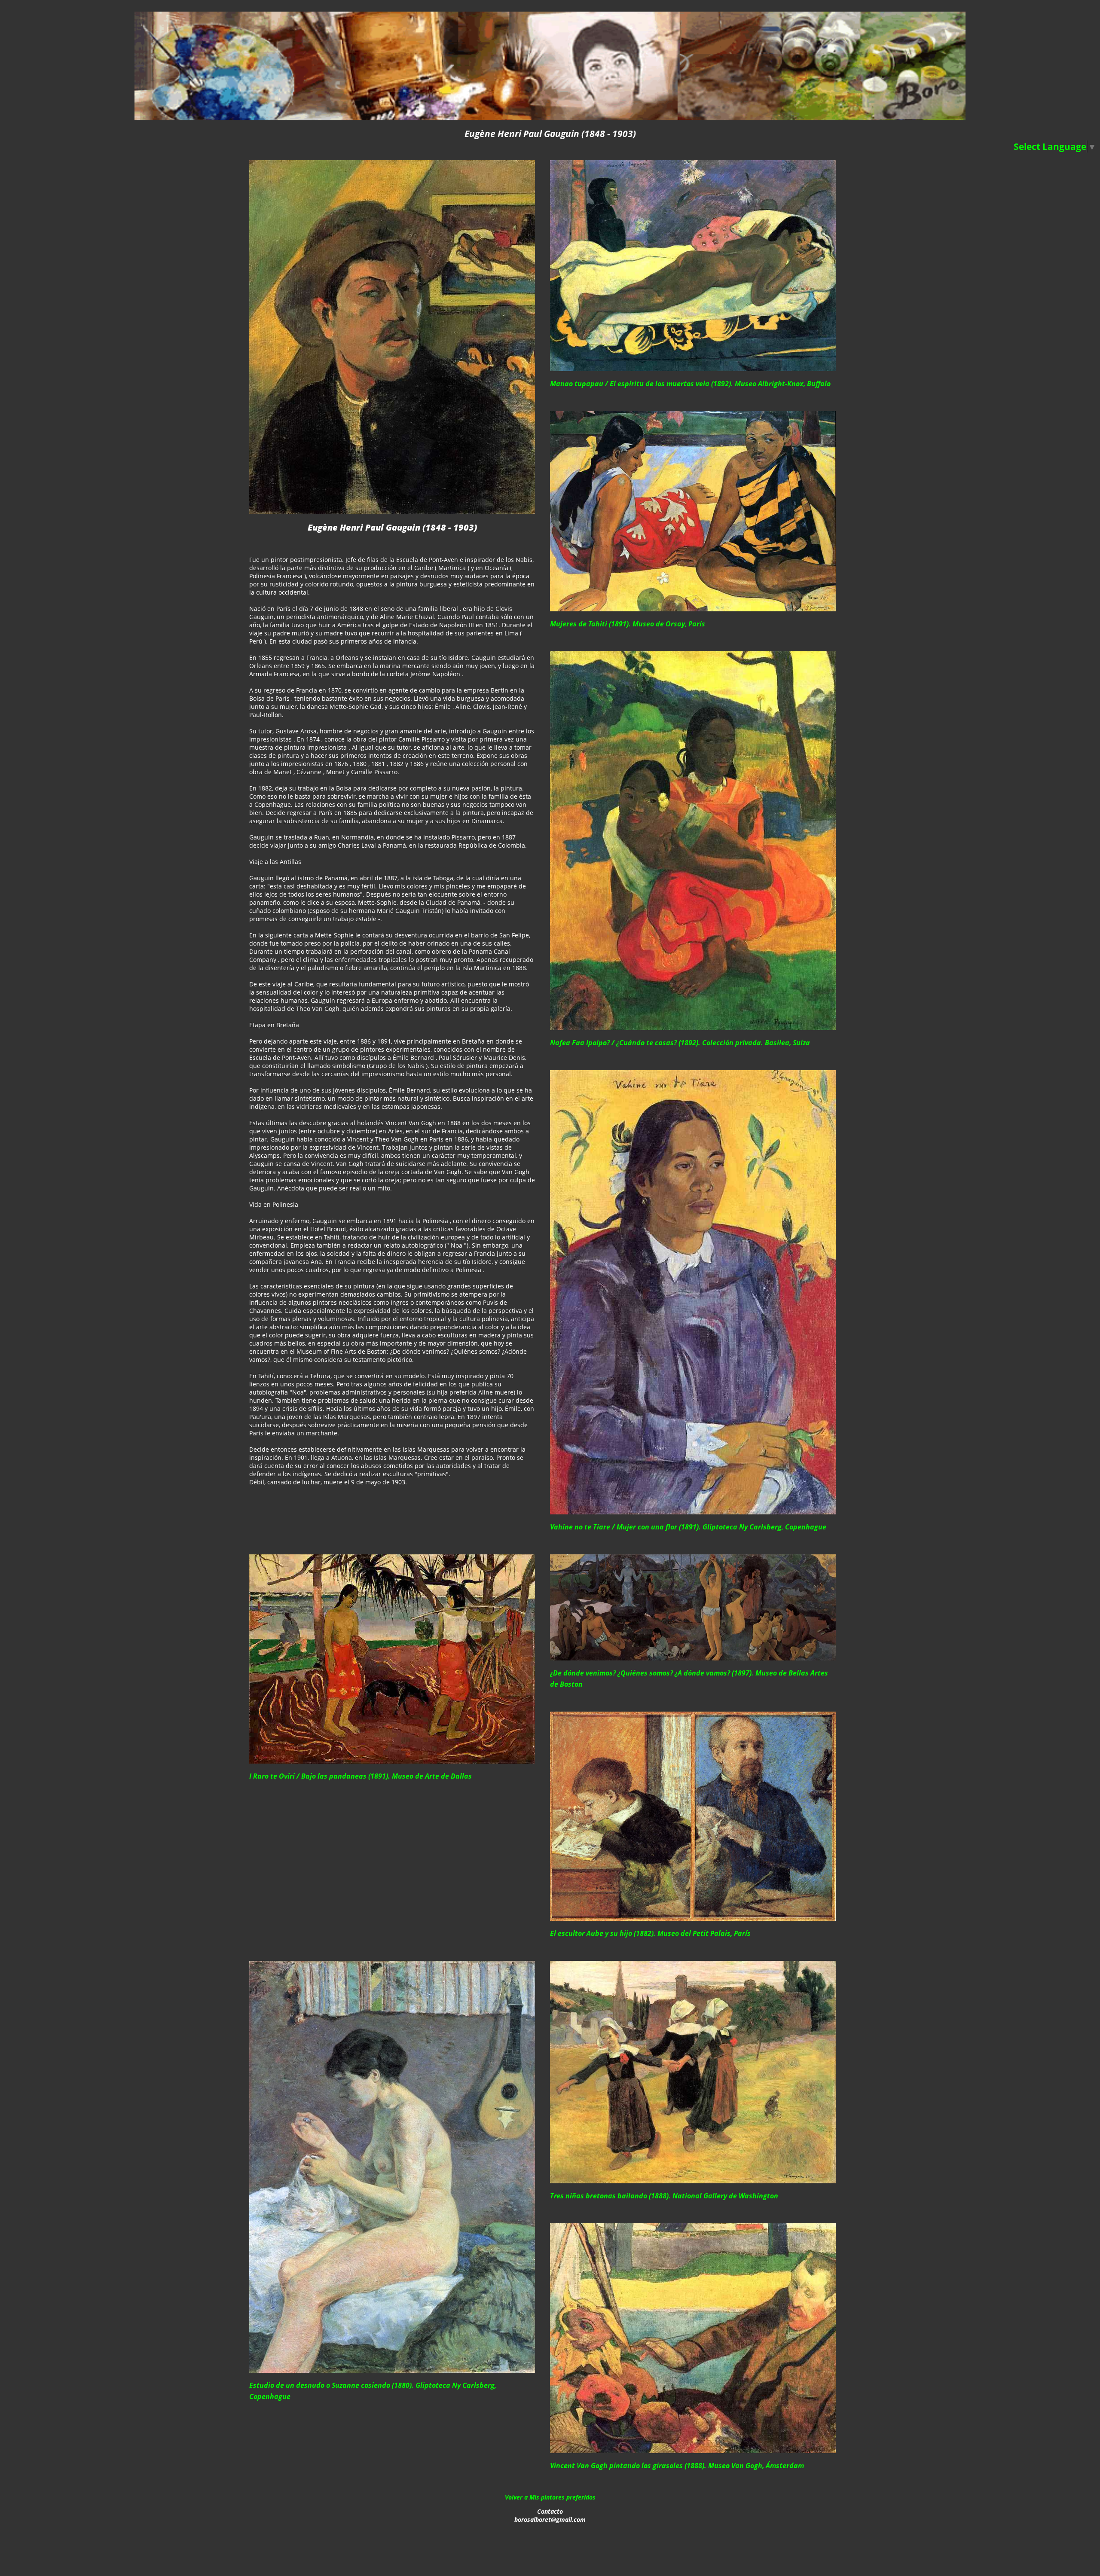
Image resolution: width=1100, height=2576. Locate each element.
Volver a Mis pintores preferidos (550, 2497)
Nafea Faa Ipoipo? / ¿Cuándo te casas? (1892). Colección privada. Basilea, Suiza (680, 1043)
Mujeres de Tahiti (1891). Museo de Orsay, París (628, 624)
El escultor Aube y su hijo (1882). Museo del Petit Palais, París (650, 1933)
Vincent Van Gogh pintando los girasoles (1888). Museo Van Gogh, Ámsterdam (677, 2466)
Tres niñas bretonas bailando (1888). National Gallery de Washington (664, 2196)
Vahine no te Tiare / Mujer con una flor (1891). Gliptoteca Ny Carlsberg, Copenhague (688, 1527)
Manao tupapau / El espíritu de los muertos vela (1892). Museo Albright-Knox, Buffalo (690, 384)
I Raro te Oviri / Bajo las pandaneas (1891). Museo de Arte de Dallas (361, 1776)
